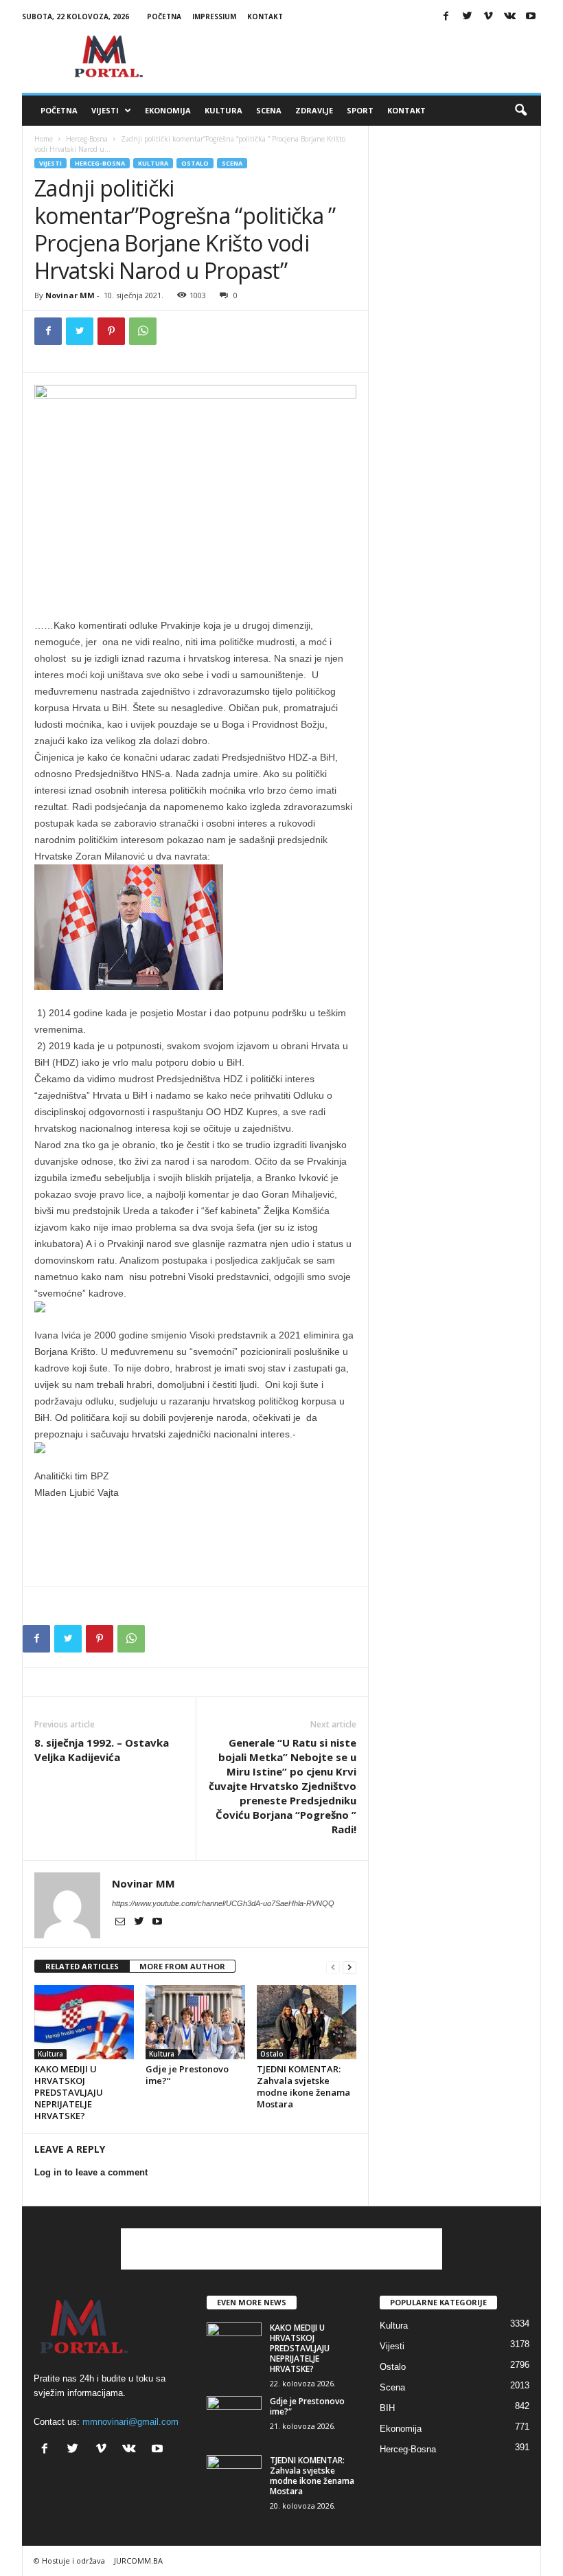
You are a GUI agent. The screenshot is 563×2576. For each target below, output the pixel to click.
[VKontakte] (509, 17)
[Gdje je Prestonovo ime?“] (195, 2022)
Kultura (223, 110)
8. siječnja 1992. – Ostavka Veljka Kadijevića (102, 1750)
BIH (387, 2408)
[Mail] (121, 1923)
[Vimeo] (488, 17)
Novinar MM (70, 295)
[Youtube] (531, 17)
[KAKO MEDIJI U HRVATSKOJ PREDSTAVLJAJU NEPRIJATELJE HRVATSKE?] (84, 2022)
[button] (520, 111)
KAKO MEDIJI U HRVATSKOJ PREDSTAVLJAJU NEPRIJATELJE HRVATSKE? (69, 2092)
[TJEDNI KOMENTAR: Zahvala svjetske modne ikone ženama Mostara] (307, 2022)
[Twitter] (467, 17)
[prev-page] (333, 1967)
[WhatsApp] (143, 331)
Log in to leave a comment (91, 2172)
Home (44, 139)
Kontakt (265, 16)
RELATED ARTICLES (82, 1966)
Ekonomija (168, 110)
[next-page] (349, 1967)
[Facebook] (446, 17)
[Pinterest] (111, 331)
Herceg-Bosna (87, 139)
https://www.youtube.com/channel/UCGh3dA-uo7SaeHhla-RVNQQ (223, 1903)
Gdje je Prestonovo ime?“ (187, 2075)
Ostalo (195, 163)
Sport (360, 110)
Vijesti (105, 110)
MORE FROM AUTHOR (182, 1966)
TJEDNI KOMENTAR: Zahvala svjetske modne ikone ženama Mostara (303, 2086)
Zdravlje (314, 110)
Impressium (214, 16)
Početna (164, 16)
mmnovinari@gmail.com (130, 2422)
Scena (269, 110)
